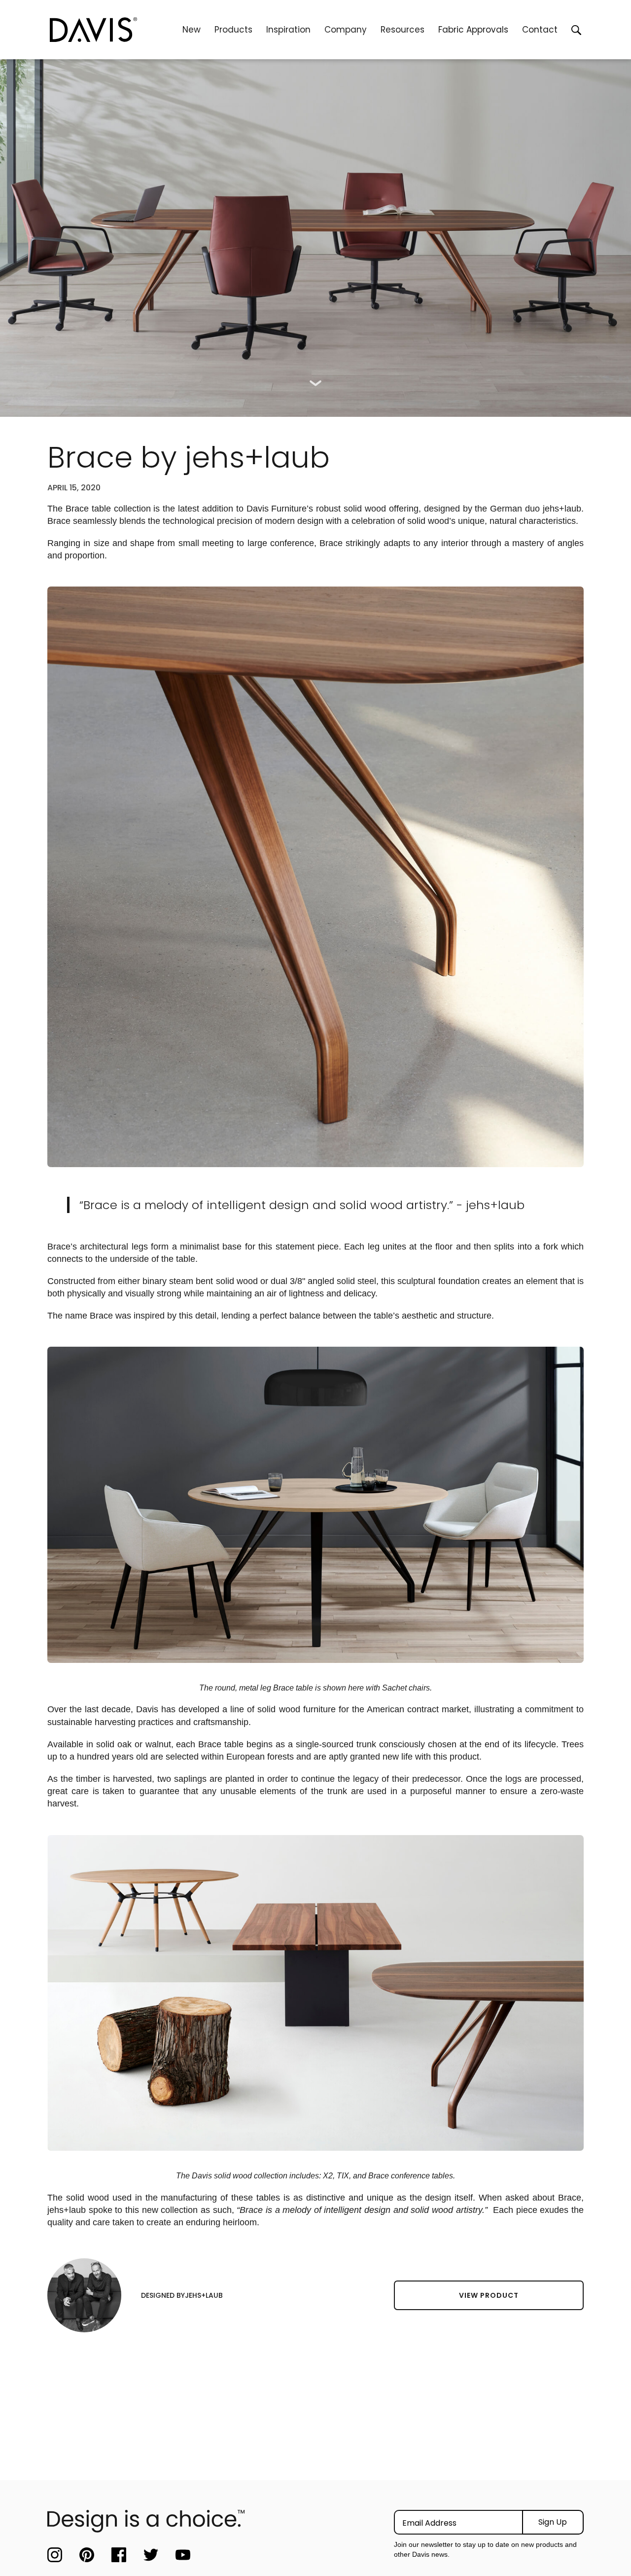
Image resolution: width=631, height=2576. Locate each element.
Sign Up (553, 2522)
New (192, 30)
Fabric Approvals (473, 30)
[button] (233, 30)
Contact (540, 30)
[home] (113, 30)
